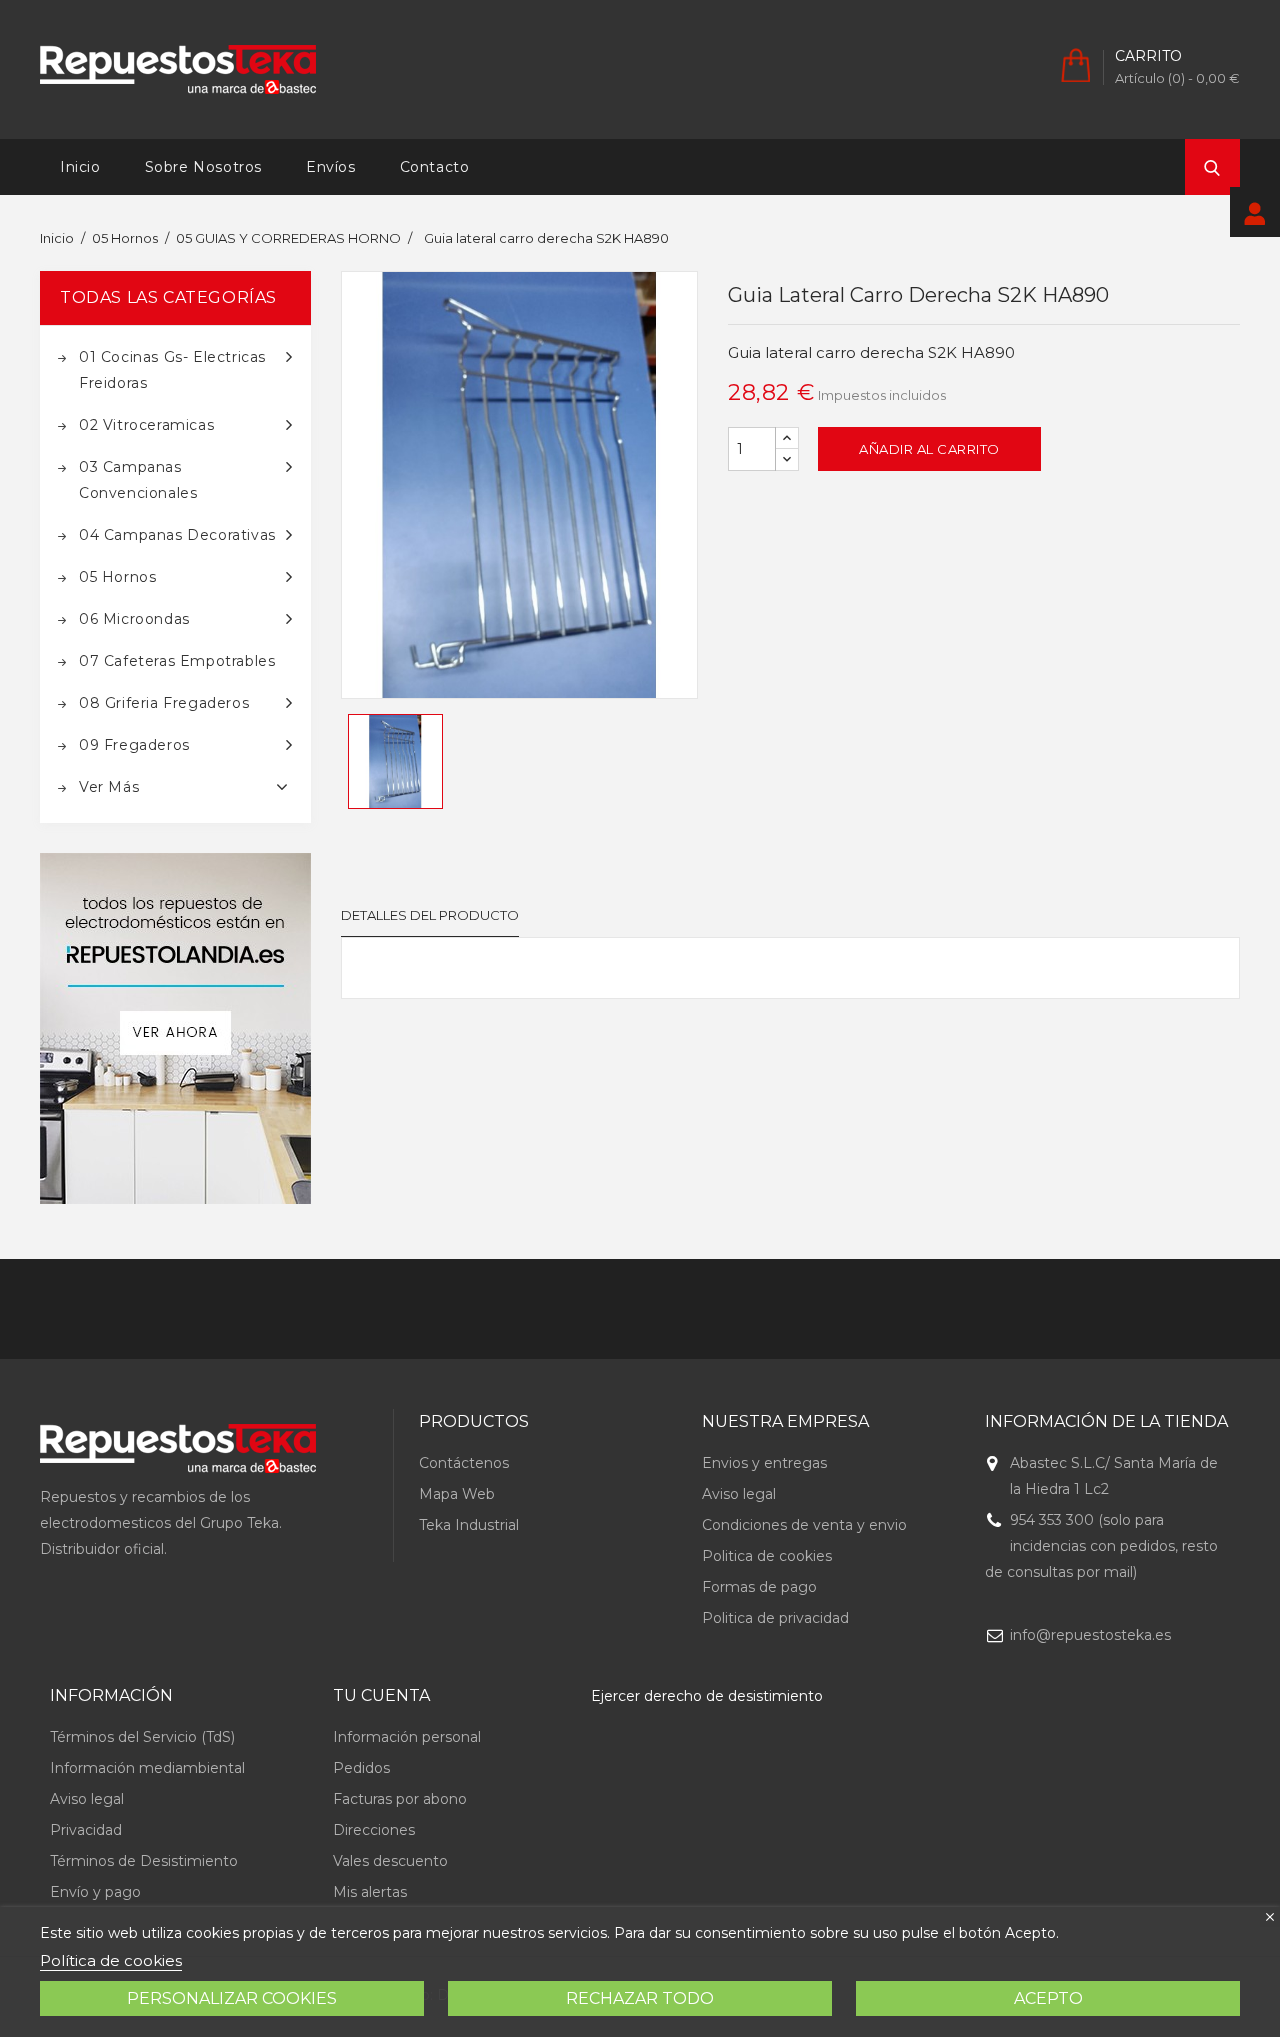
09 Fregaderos (134, 745)
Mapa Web (457, 1494)
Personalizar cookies (232, 1998)
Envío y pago (95, 1892)
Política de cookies (111, 1960)
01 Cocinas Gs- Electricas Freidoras (172, 370)
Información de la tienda (1106, 1421)
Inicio (80, 167)
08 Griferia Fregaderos (164, 703)
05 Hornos (117, 577)
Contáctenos (464, 1463)
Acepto (1048, 1998)
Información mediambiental (147, 1768)
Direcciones (374, 1830)
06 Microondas (134, 619)
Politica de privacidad (775, 1618)
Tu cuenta (381, 1695)
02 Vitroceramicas (146, 425)
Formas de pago (759, 1587)
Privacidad (86, 1830)
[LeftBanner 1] (175, 1028)
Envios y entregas (764, 1463)
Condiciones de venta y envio (804, 1525)
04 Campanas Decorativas (177, 535)
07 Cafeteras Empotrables (177, 661)
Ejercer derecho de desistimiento (707, 1696)
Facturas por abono (400, 1799)
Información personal (407, 1737)
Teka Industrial (469, 1525)
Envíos (331, 167)
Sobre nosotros (203, 167)
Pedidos (361, 1768)
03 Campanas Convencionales (138, 480)
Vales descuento (390, 1861)
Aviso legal (739, 1494)
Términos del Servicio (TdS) (142, 1737)
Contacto (435, 167)
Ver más (109, 787)
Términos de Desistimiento (144, 1861)
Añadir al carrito (929, 449)
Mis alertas (370, 1892)
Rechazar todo (640, 1998)
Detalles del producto (430, 915)
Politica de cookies (767, 1556)
